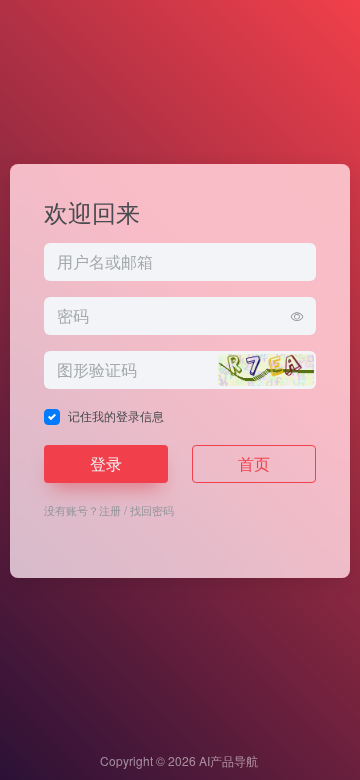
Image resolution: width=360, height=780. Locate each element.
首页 (254, 463)
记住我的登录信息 (116, 415)
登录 (106, 463)
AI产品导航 (228, 760)
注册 (110, 510)
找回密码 (152, 510)
